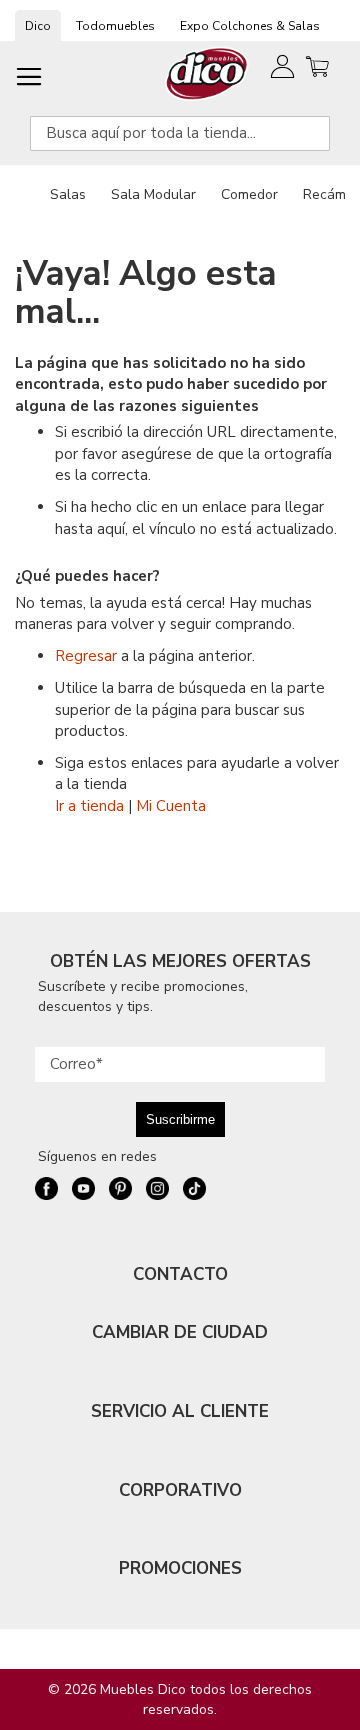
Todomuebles (115, 26)
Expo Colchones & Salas (250, 26)
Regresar (86, 656)
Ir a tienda (89, 806)
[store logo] (207, 73)
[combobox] (180, 133)
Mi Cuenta (171, 806)
